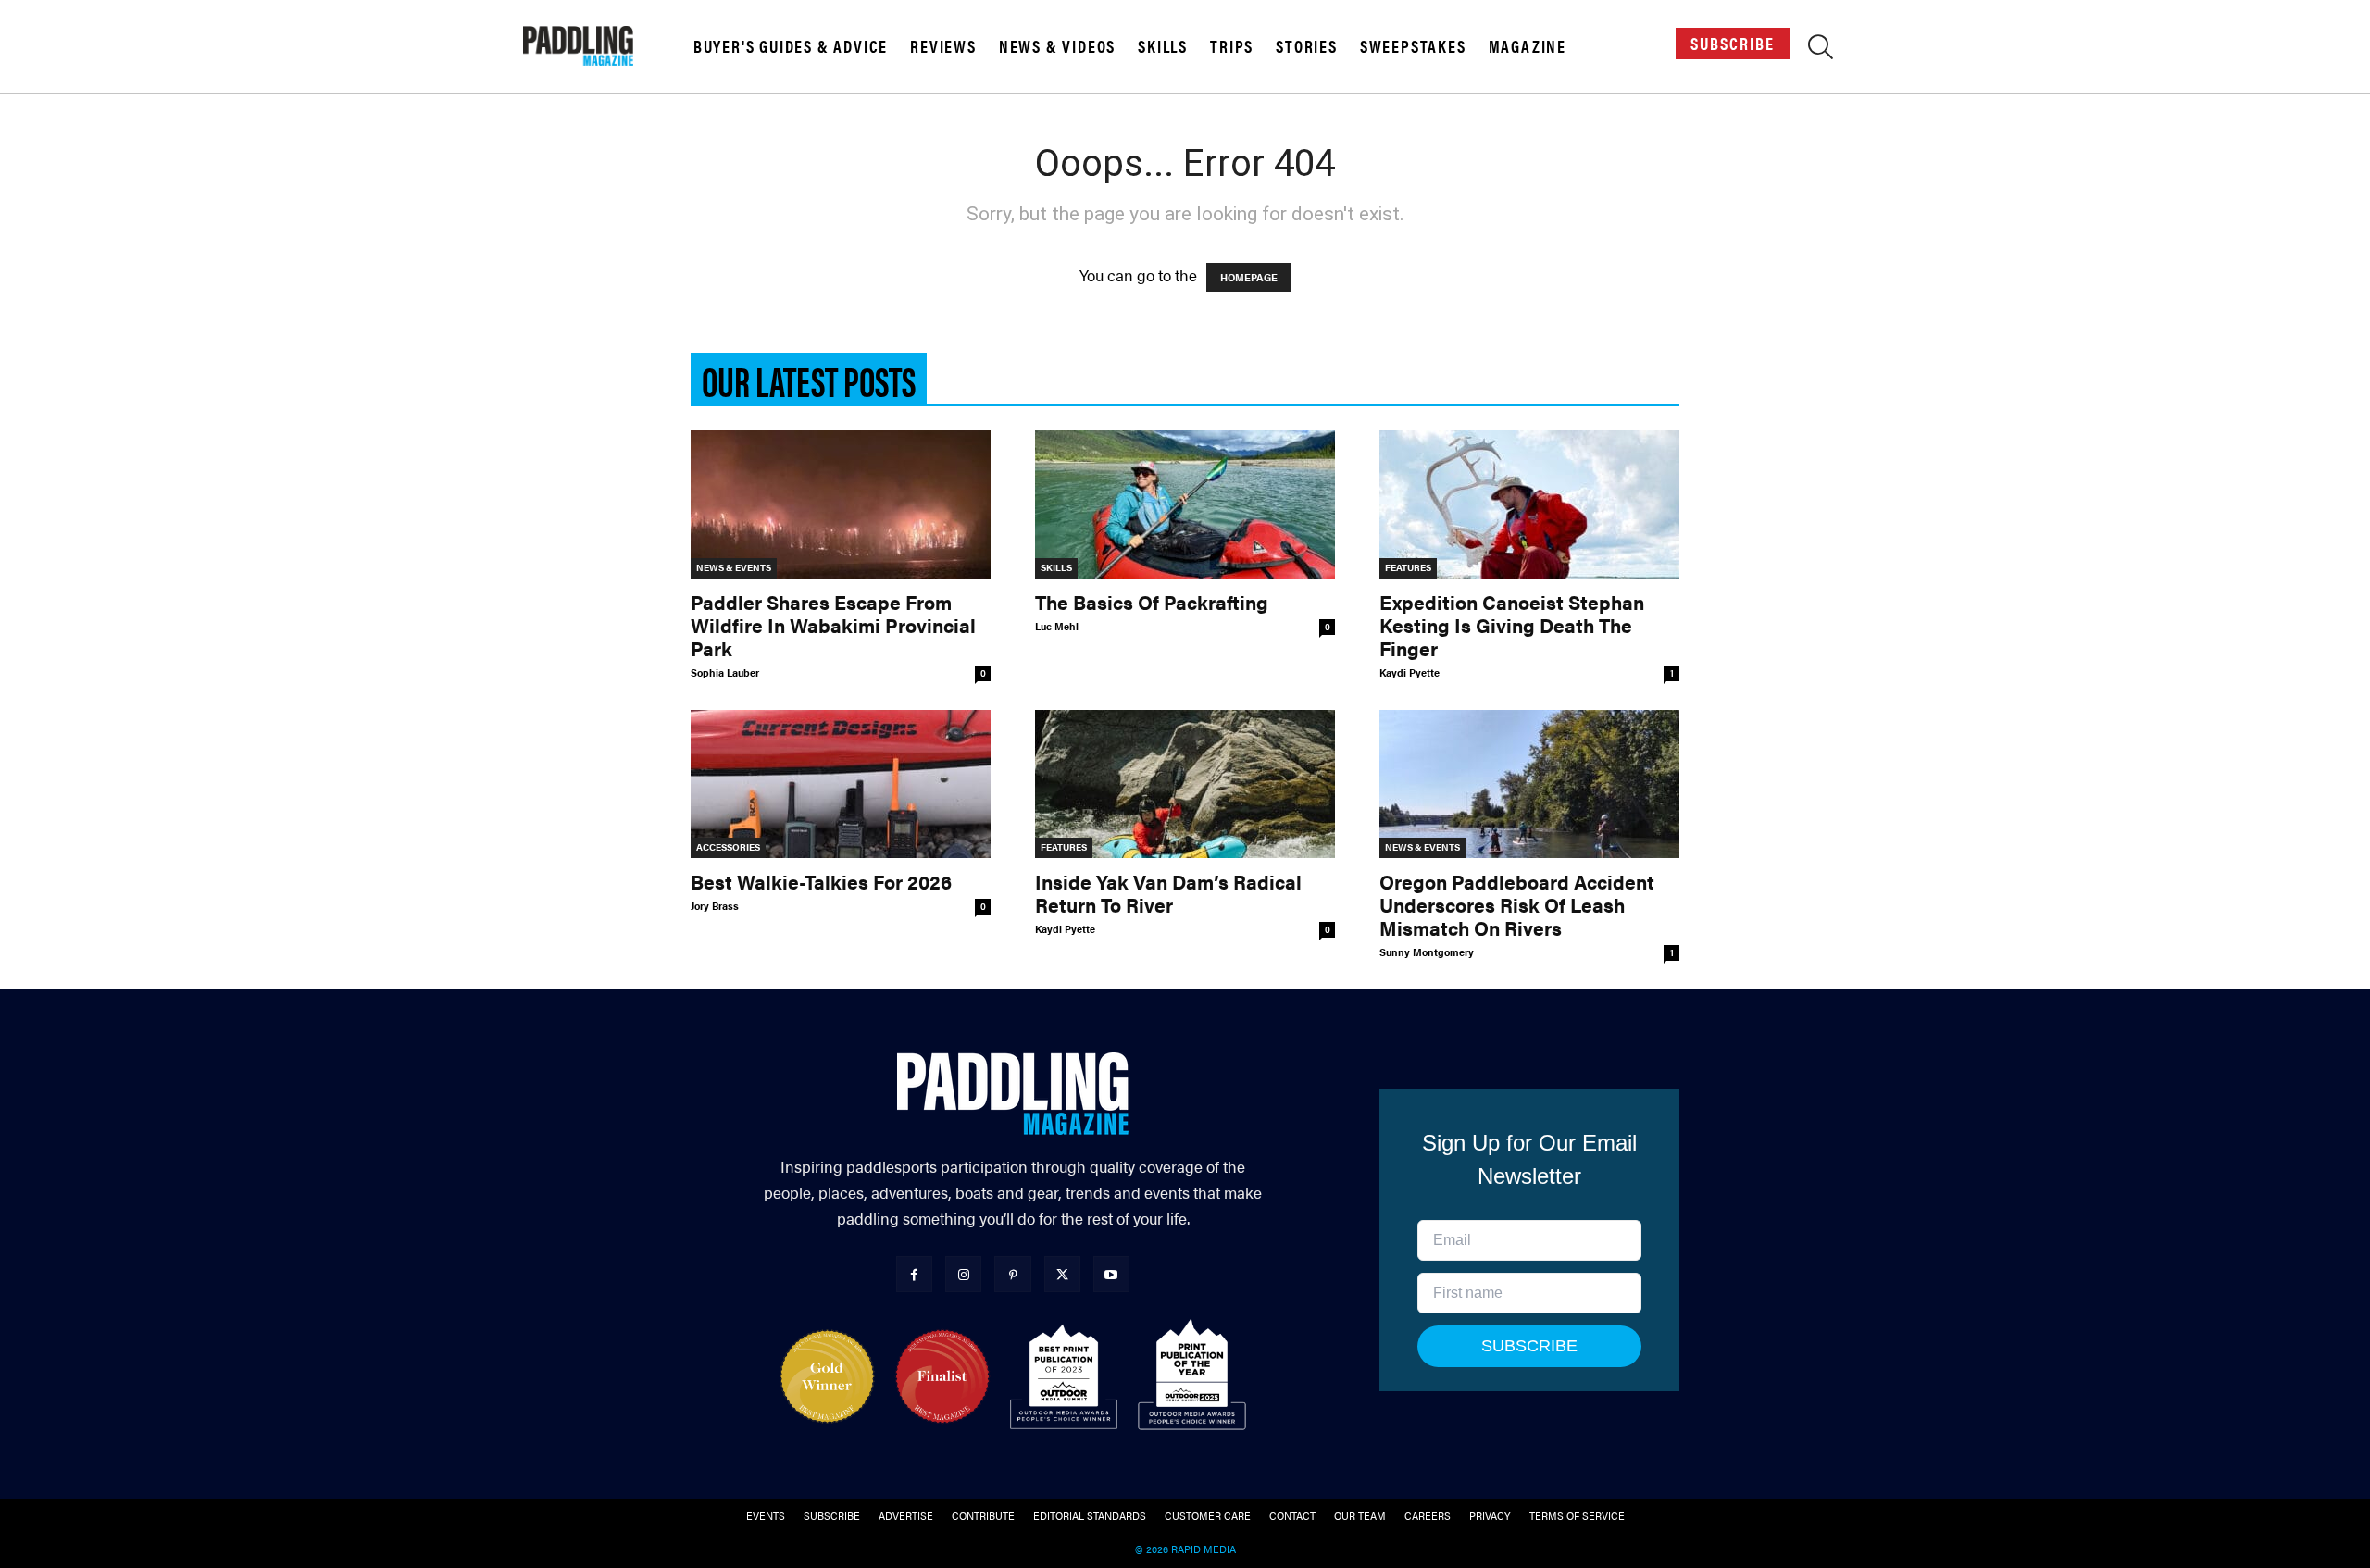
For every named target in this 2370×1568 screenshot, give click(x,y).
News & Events (734, 567)
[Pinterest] (1012, 1274)
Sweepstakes (1413, 46)
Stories (1307, 46)
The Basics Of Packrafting (1152, 602)
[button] (1821, 50)
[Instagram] (963, 1274)
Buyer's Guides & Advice (791, 46)
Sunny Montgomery (1427, 952)
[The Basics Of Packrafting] (1185, 504)
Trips (1232, 46)
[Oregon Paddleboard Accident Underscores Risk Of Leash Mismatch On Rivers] (1529, 784)
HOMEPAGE (1249, 277)
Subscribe (1733, 43)
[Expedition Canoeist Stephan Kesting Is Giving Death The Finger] (1529, 504)
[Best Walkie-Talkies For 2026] (841, 784)
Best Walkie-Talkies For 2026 (821, 881)
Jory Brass (715, 906)
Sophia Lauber (725, 672)
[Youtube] (1111, 1274)
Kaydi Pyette (1410, 672)
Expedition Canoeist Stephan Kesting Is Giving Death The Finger (1512, 625)
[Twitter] (1062, 1274)
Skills (1163, 46)
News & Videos (1057, 46)
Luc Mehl (1057, 626)
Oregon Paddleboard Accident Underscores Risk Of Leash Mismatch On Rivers (1517, 904)
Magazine (1528, 46)
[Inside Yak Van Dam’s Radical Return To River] (1185, 784)
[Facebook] (914, 1274)
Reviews (943, 46)
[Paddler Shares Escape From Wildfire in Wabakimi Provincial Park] (841, 504)
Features (1408, 567)
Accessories (728, 847)
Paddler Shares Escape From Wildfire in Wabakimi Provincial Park (833, 625)
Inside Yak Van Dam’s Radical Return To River (1168, 893)
